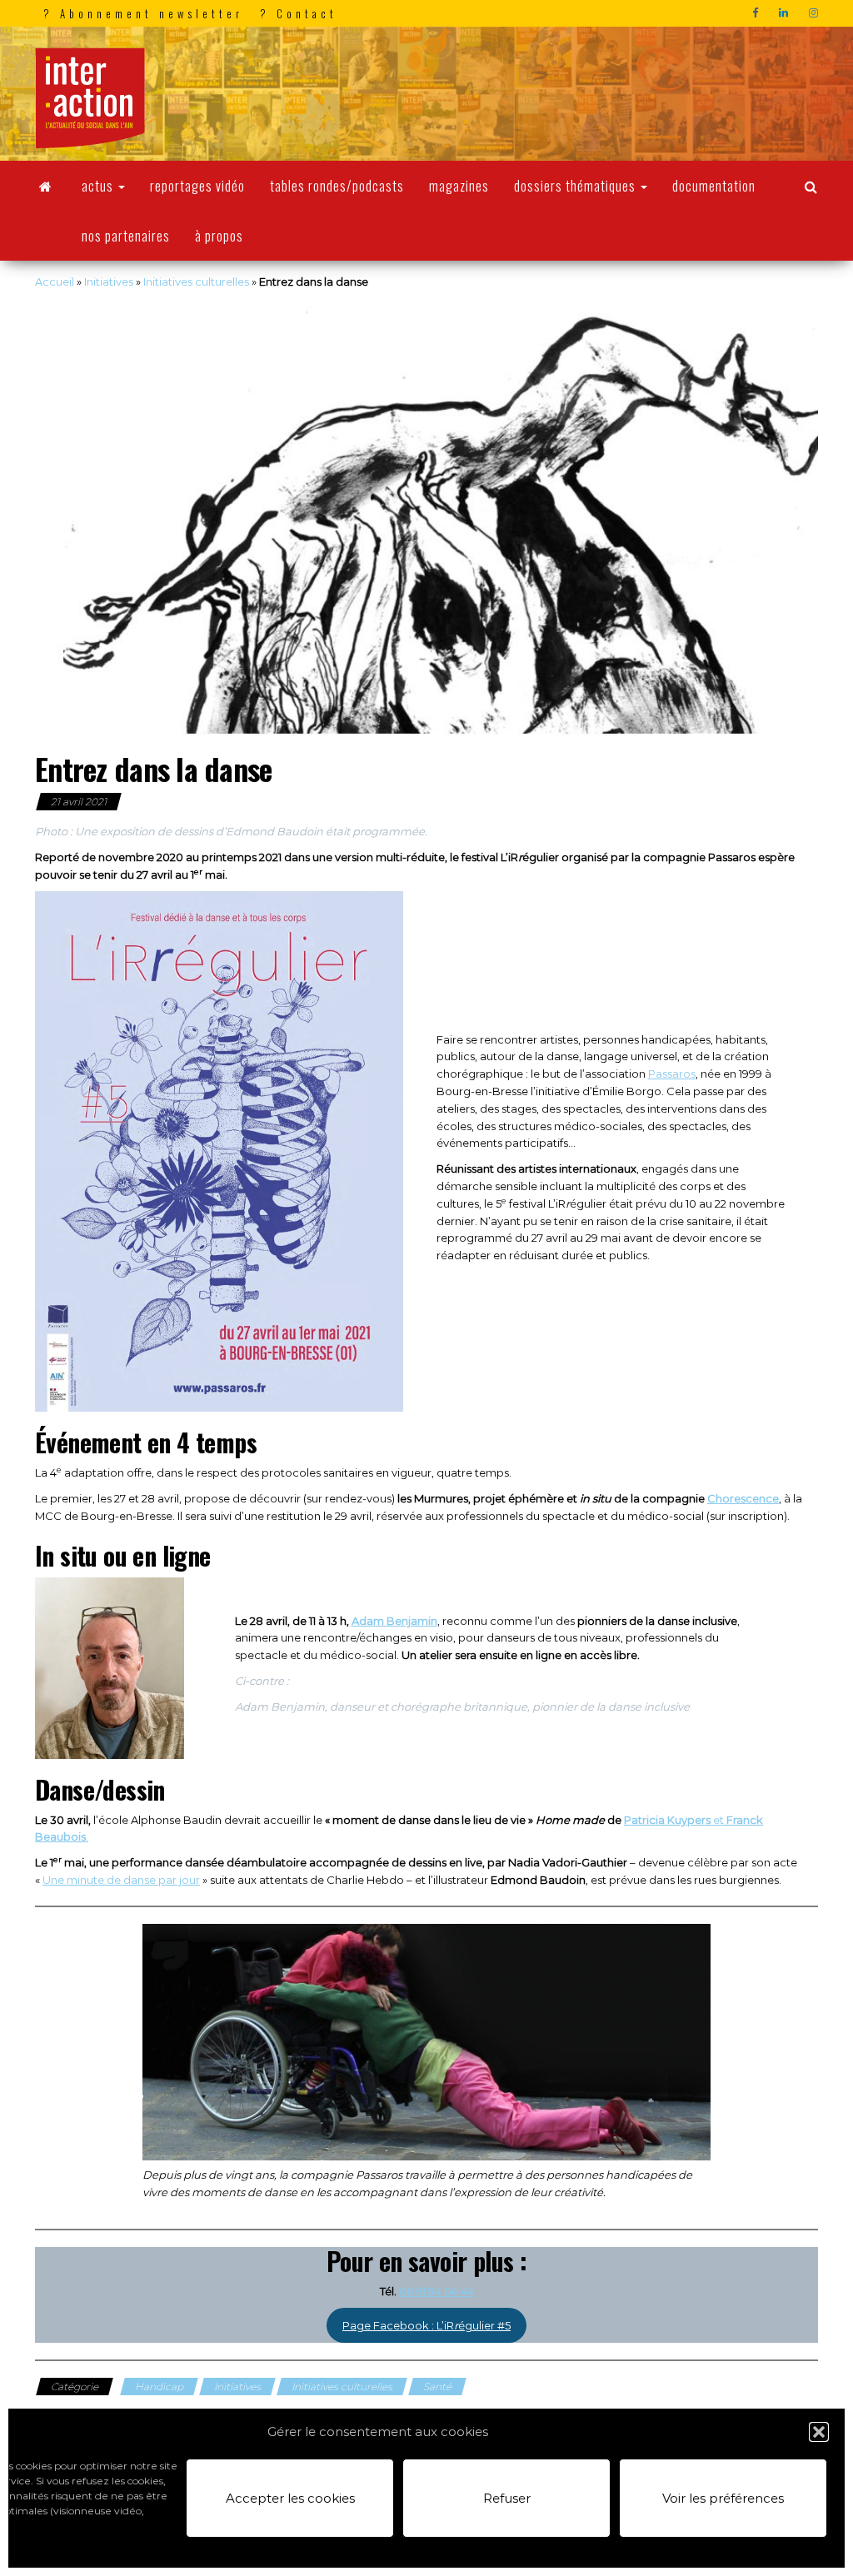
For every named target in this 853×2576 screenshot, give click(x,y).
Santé (437, 2387)
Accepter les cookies (290, 2498)
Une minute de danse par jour (121, 1880)
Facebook (757, 13)
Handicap (159, 2387)
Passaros (672, 1074)
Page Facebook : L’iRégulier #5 (426, 2325)
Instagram (816, 13)
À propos (219, 236)
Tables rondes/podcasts (337, 186)
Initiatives (109, 282)
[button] (819, 2432)
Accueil (55, 282)
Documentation (714, 186)
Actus (99, 186)
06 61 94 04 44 (436, 2291)
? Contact (299, 13)
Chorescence (743, 1498)
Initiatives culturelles (196, 282)
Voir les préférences (723, 2498)
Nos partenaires (126, 236)
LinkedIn (786, 13)
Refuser (507, 2498)
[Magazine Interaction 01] (46, 186)
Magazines (459, 186)
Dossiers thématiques (576, 186)
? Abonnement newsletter (143, 13)
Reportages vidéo (197, 186)
